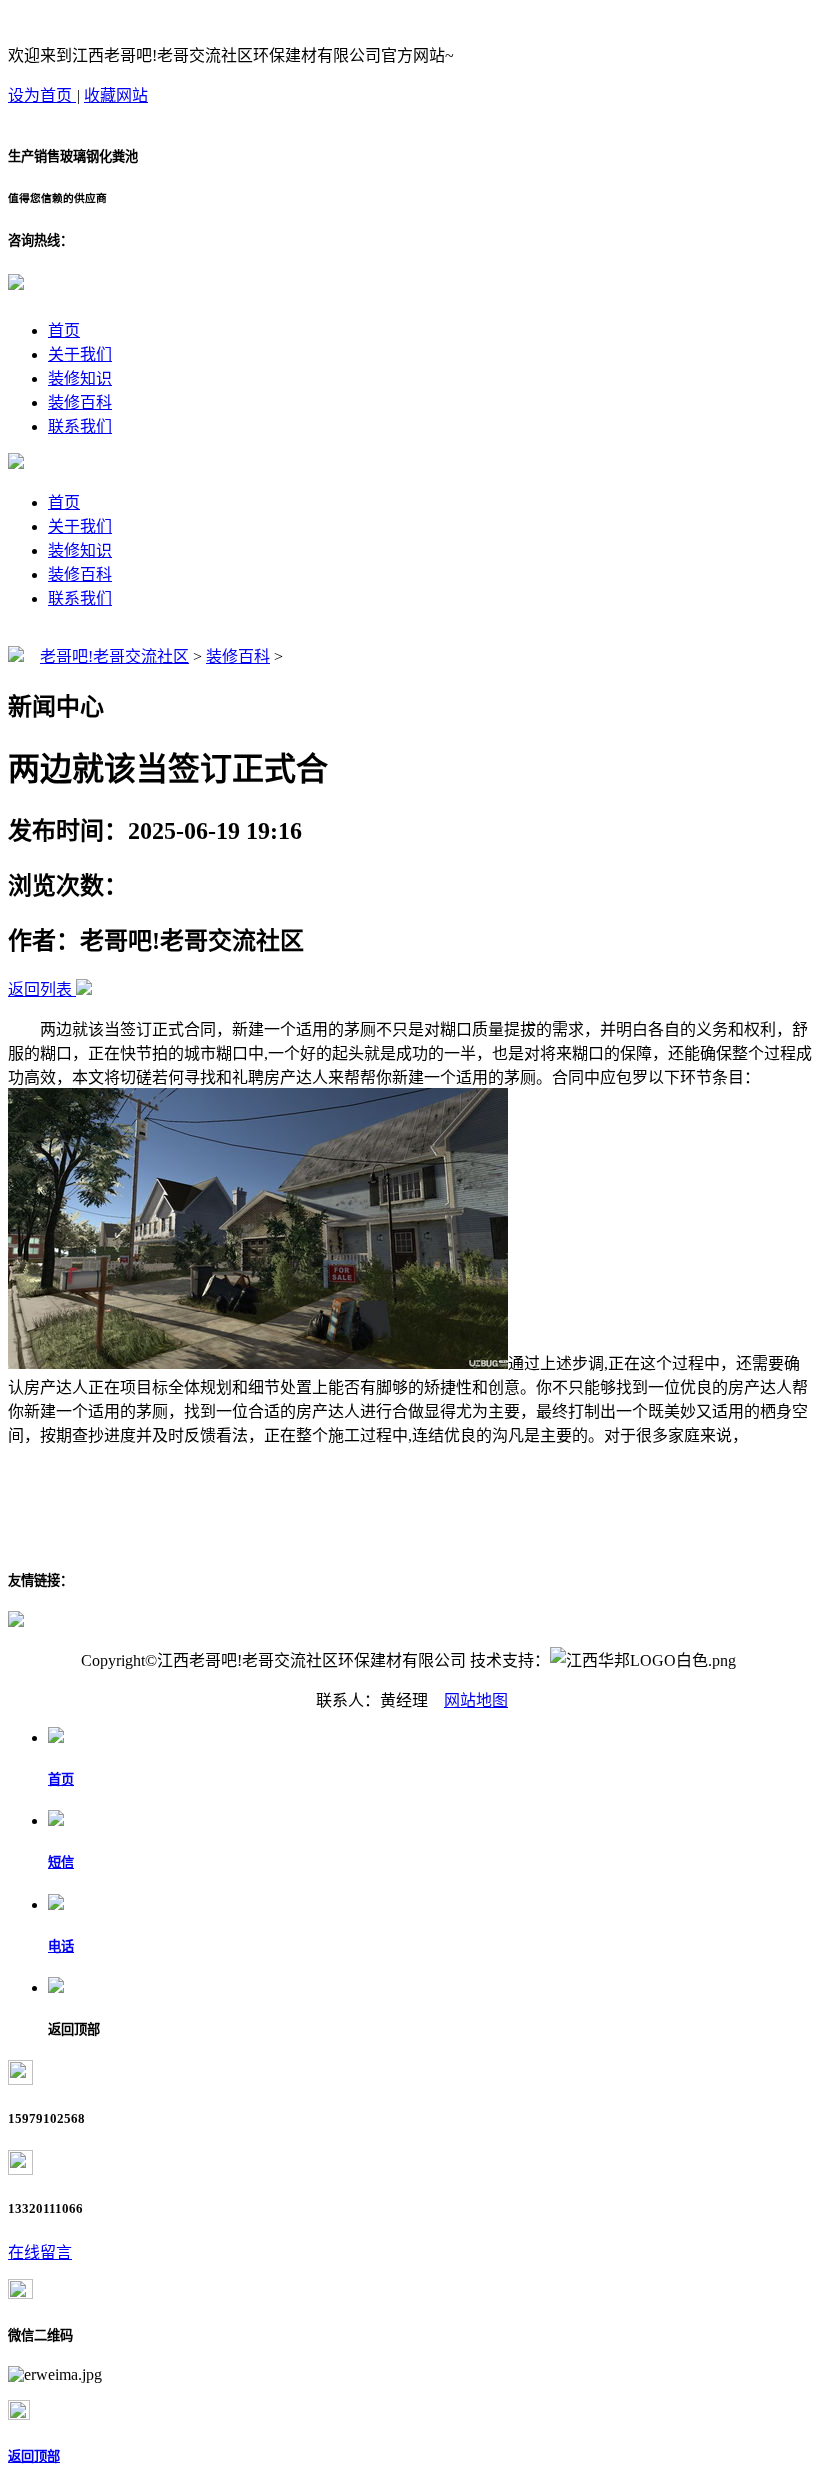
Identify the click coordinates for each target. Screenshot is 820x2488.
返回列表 (40, 989)
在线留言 (40, 2252)
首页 (64, 330)
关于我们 (80, 354)
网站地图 (476, 1700)
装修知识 (80, 378)
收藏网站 (116, 95)
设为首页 (42, 95)
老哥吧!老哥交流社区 (114, 656)
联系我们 (80, 426)
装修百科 (80, 402)
